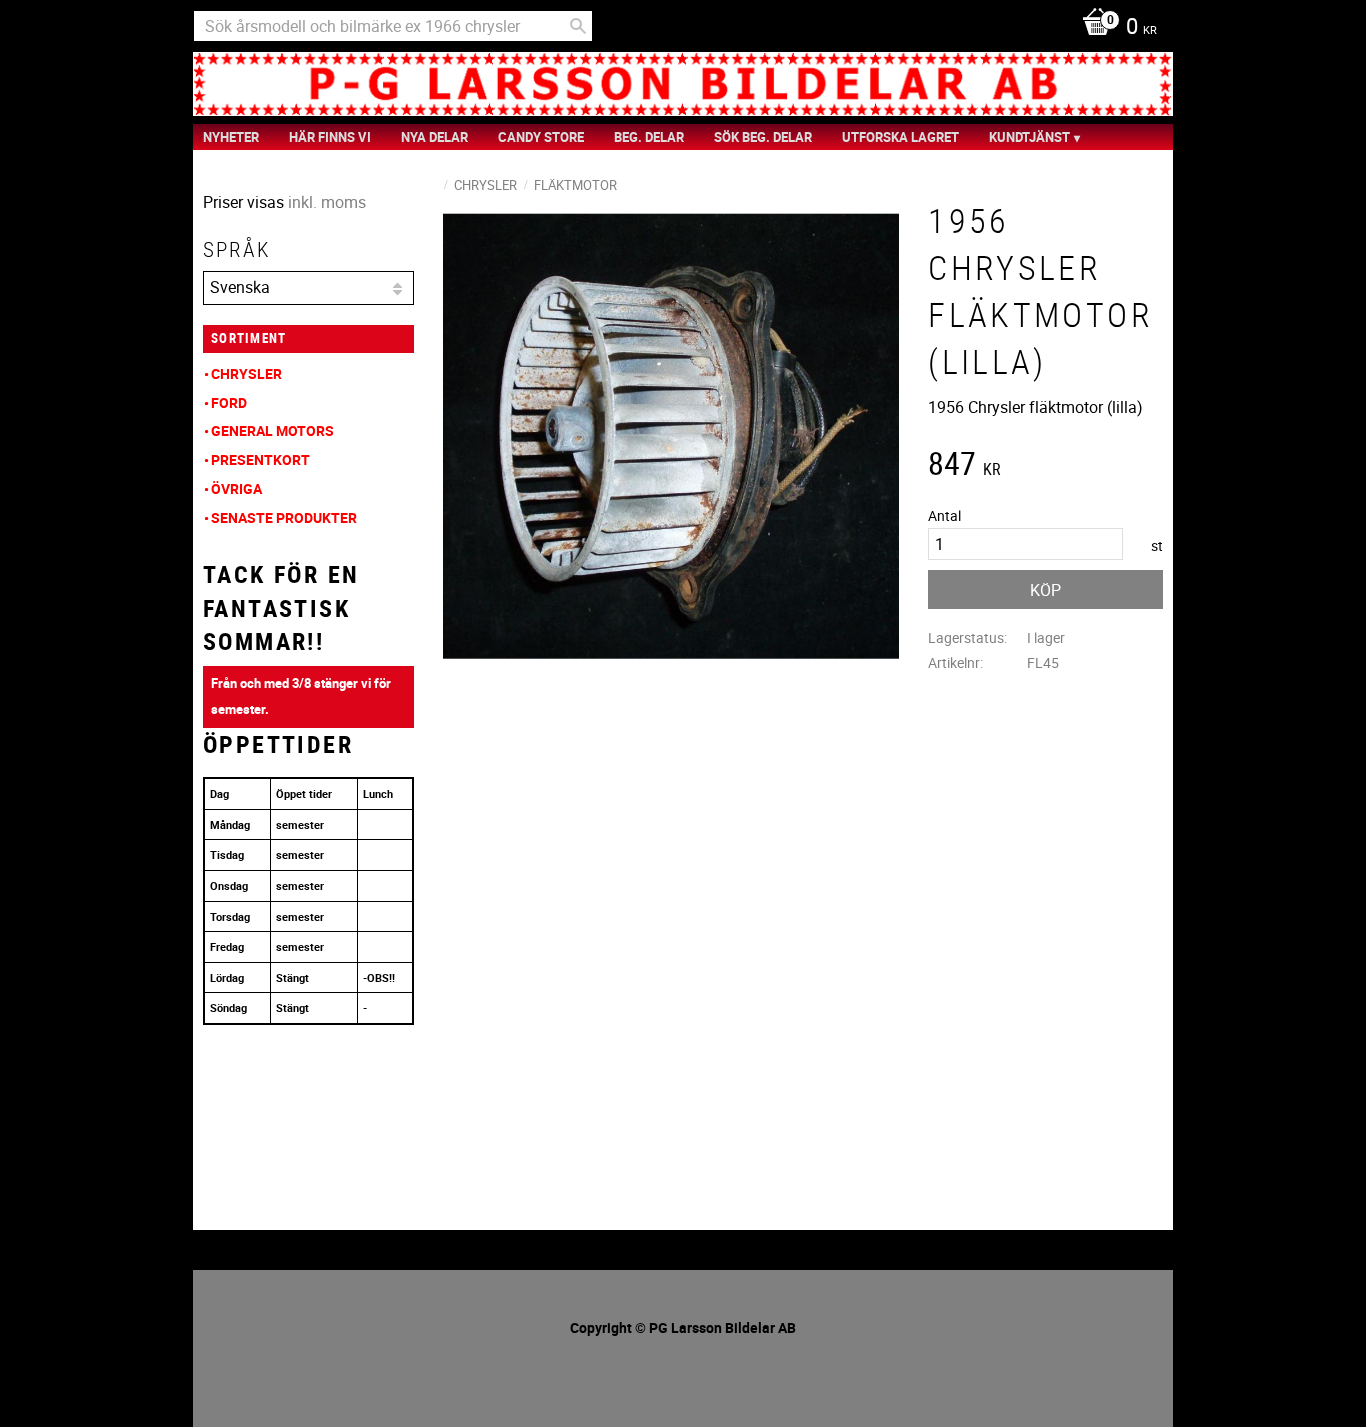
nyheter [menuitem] (231, 137)
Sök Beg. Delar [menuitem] (763, 137)
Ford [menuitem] (229, 402)
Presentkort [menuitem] (260, 459)
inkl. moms (327, 202)
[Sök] (578, 26)
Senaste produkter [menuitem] (284, 517)
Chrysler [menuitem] (246, 373)
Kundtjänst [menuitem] (1029, 137)
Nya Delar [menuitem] (434, 137)
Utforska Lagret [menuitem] (900, 137)
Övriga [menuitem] (236, 488)
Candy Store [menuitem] (541, 137)
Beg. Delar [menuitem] (649, 137)
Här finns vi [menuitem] (330, 137)
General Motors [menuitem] (272, 430)
